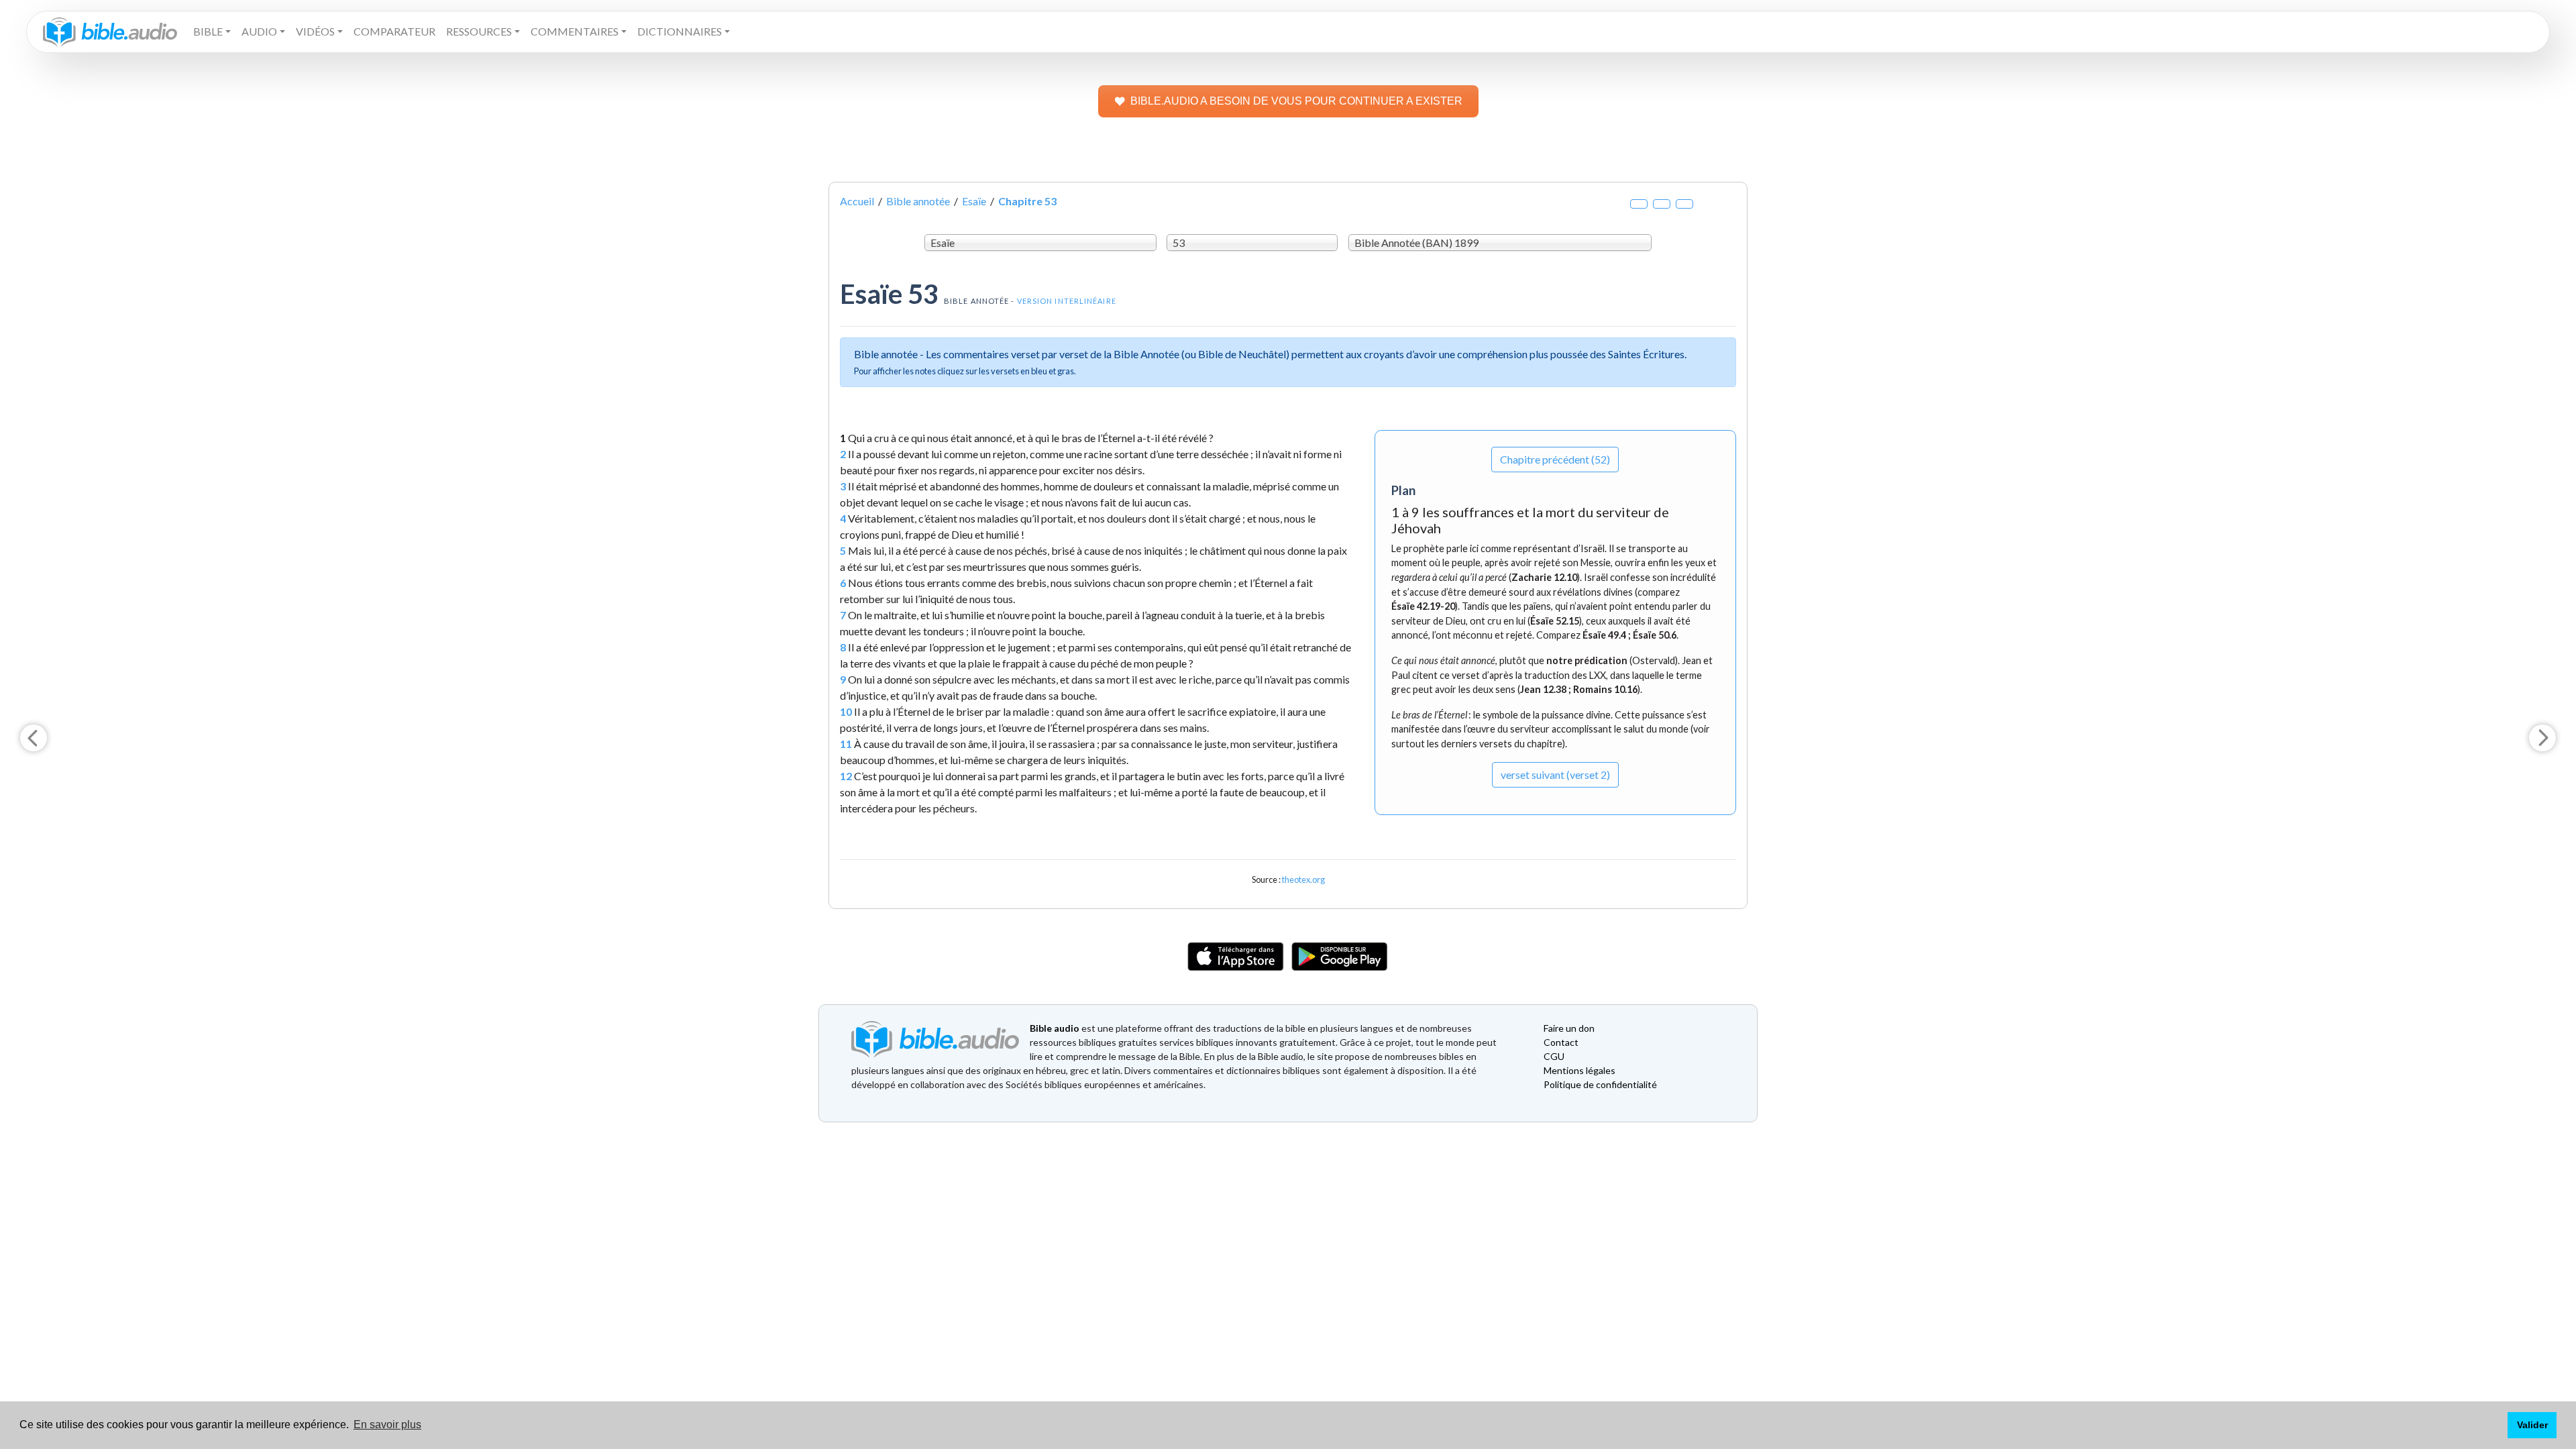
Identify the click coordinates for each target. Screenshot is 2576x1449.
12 (846, 776)
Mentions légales (1579, 1070)
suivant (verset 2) (1555, 774)
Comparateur (394, 31)
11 (846, 744)
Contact (1561, 1042)
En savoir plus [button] (387, 1425)
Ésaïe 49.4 (1604, 635)
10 (846, 711)
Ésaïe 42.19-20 (1423, 606)
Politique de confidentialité (1600, 1084)
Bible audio (1055, 1028)
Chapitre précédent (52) (1555, 459)
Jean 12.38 (1543, 689)
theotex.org (1303, 879)
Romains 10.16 (1605, 689)
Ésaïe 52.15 (1555, 621)
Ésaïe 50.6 (1655, 635)
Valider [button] (2532, 1425)
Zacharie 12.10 (1544, 577)
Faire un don (1569, 1028)
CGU (1554, 1056)
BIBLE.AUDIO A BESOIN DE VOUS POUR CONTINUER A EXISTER (1296, 101)
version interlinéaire (1067, 301)
